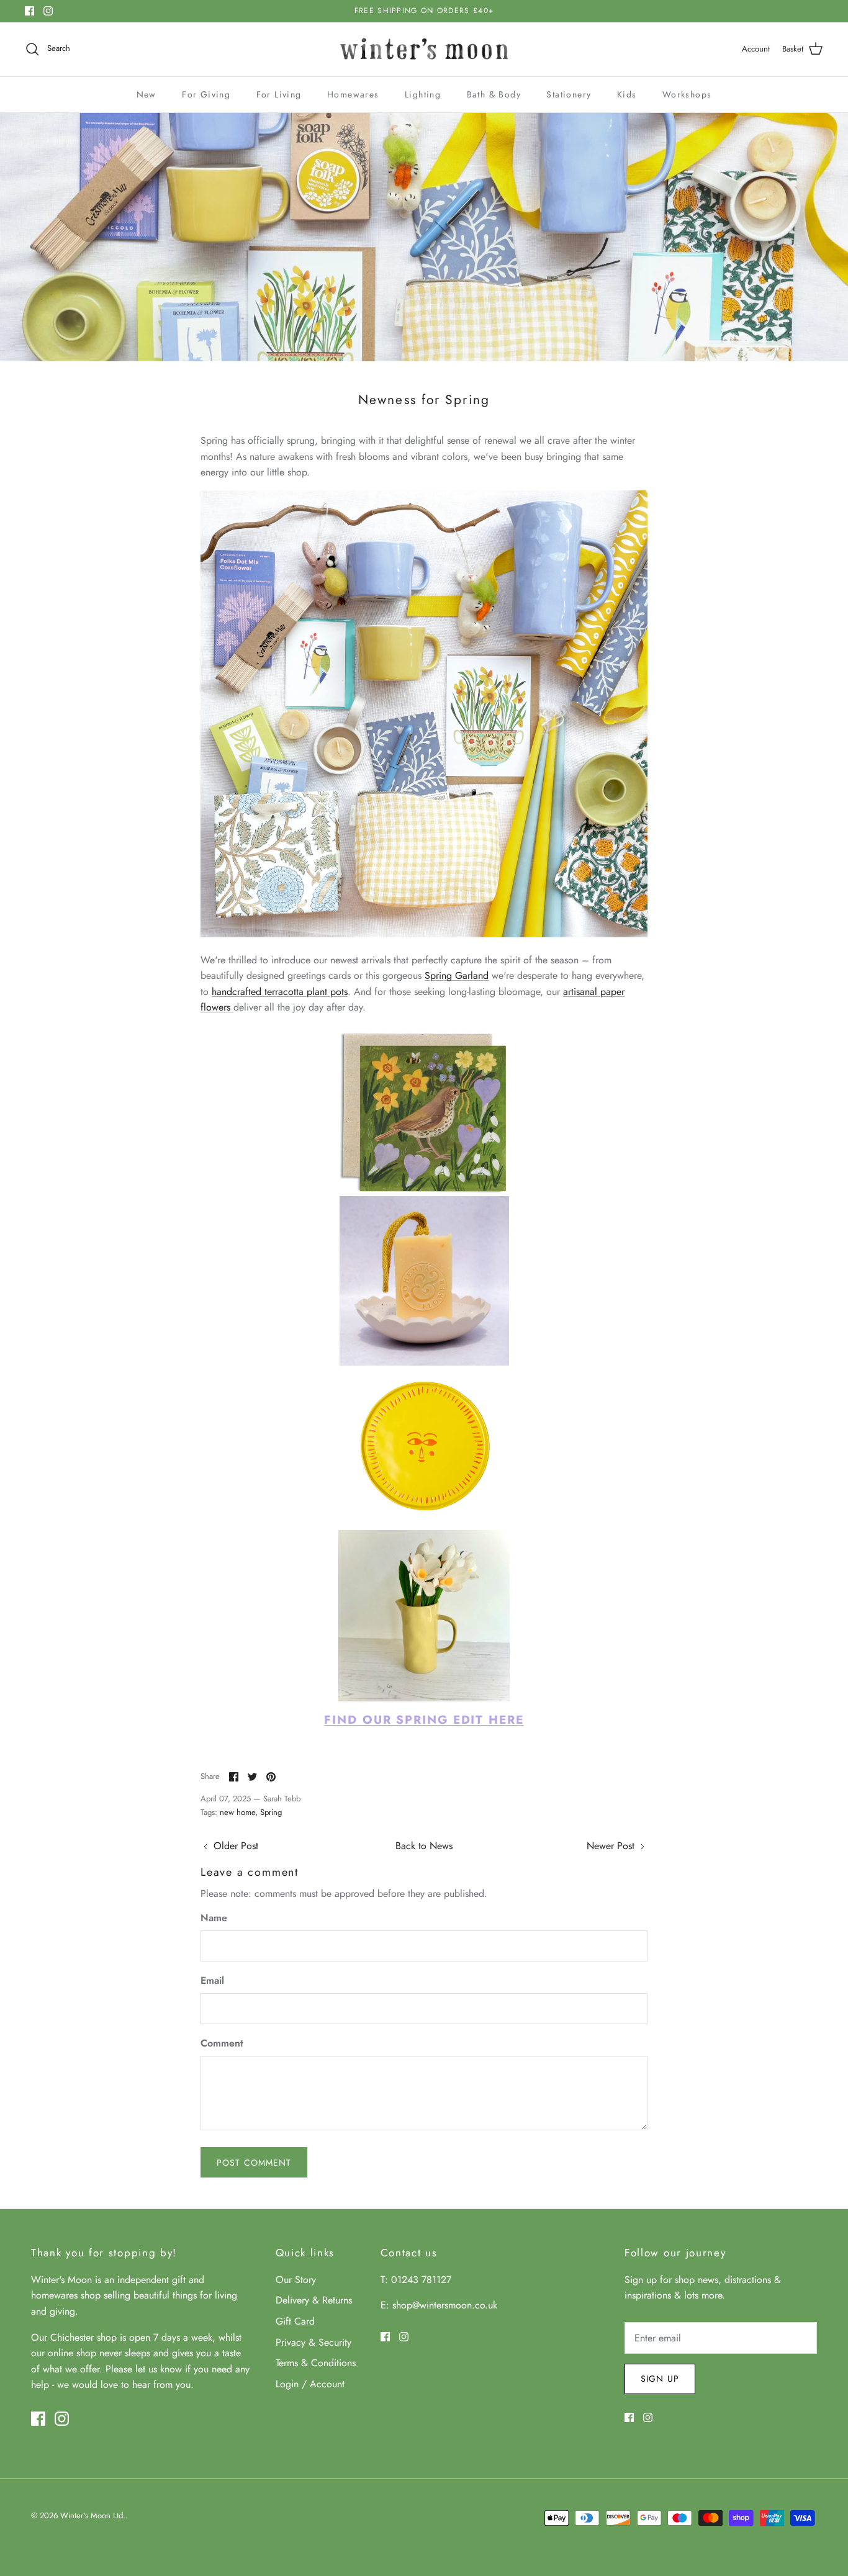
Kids (627, 94)
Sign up (660, 2379)
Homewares (353, 94)
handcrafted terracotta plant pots (280, 992)
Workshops (687, 94)
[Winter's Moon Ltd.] (424, 49)
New (147, 94)
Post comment (254, 2163)
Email (212, 1981)
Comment (222, 2043)
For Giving (206, 94)
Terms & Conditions (316, 2363)
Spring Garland (457, 975)
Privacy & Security (313, 2342)
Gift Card (295, 2321)
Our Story (296, 2280)
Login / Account (310, 2384)
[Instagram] (48, 11)
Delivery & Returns (314, 2300)
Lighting (423, 94)
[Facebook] (29, 11)
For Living (279, 94)
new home (237, 1812)
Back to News (424, 1846)
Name (214, 1918)
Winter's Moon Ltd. (93, 2515)
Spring (271, 1812)
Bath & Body (494, 94)
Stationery (569, 94)
